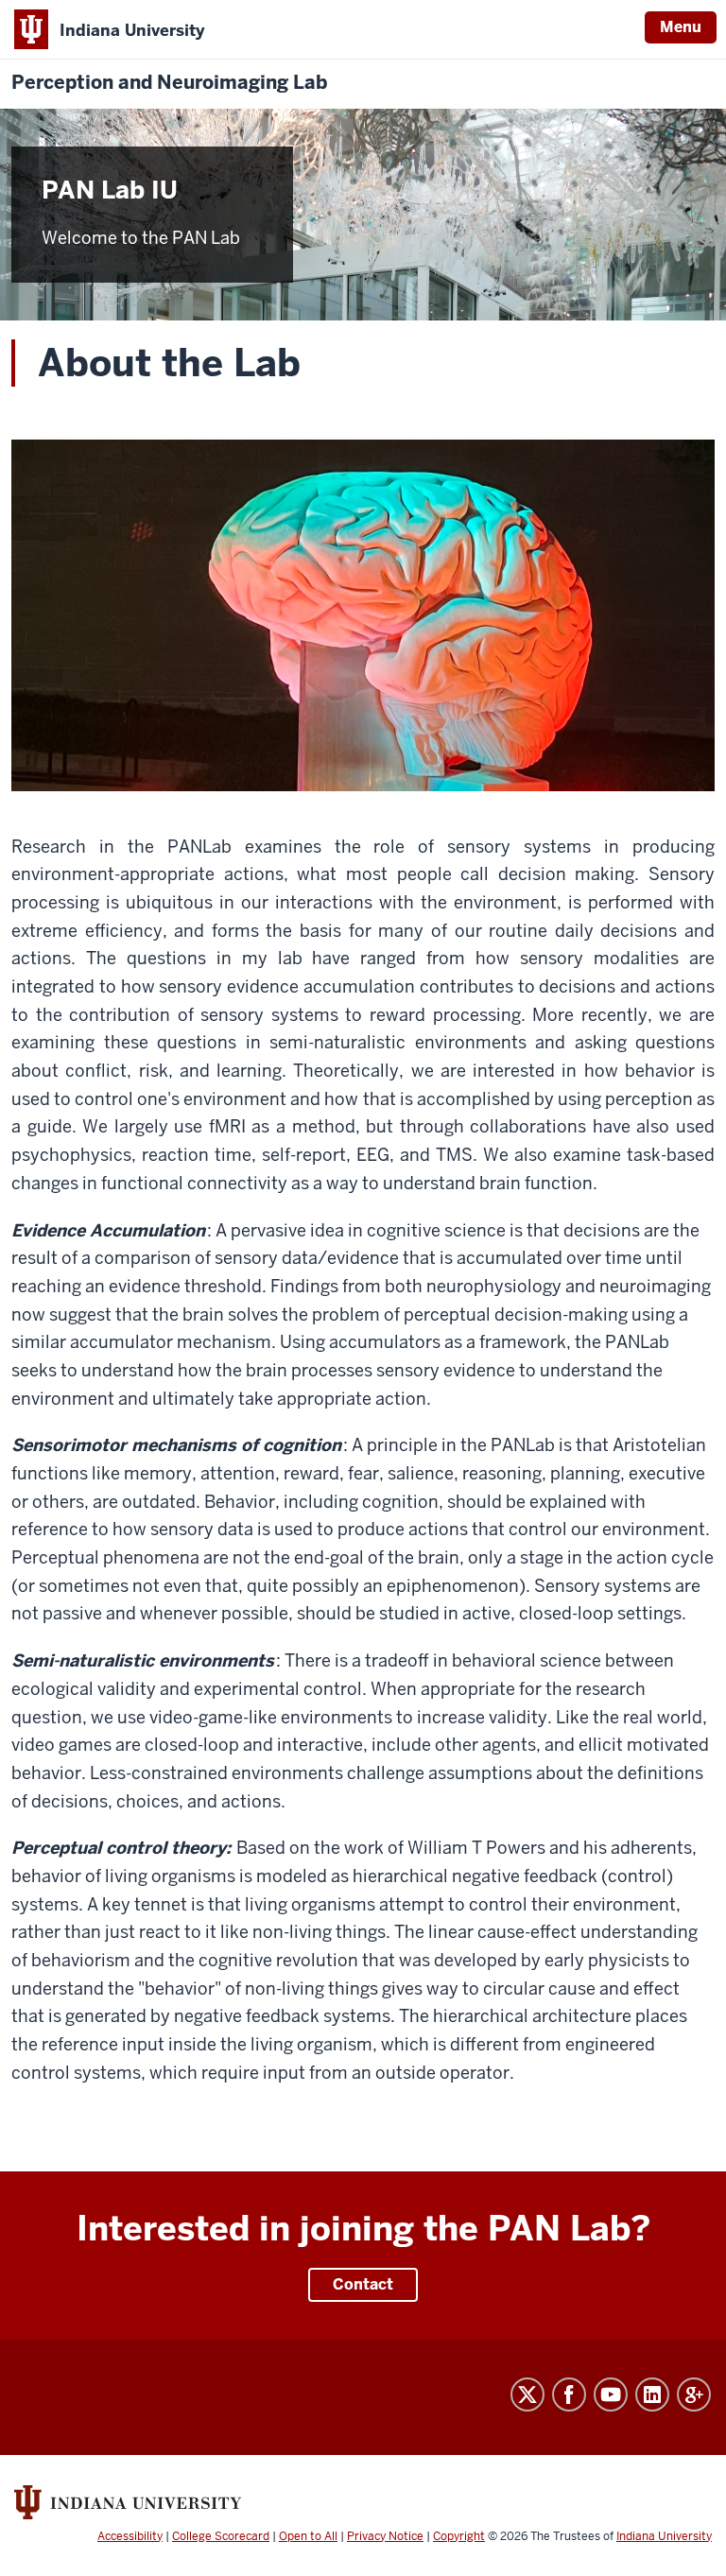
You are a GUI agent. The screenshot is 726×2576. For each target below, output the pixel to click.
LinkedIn (652, 2394)
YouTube (611, 2394)
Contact (363, 2284)
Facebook (569, 2394)
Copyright (459, 2536)
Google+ (694, 2394)
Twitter (527, 2394)
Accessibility (130, 2536)
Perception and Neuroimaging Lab (169, 83)
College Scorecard (221, 2536)
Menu (681, 27)
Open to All (308, 2536)
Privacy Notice (385, 2536)
